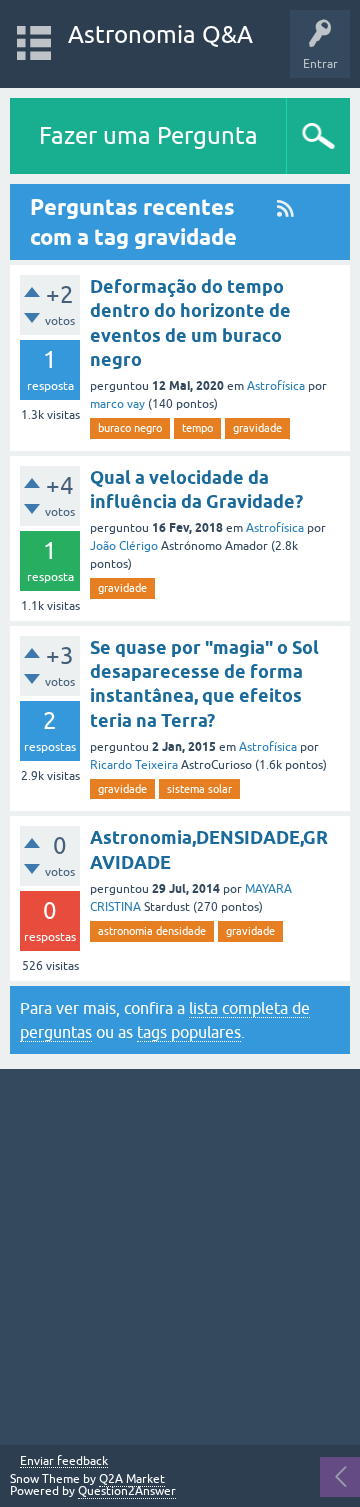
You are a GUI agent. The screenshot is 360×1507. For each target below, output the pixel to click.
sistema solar (199, 789)
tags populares (189, 1032)
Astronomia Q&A (160, 34)
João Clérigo (124, 546)
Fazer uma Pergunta (148, 135)
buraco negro (130, 428)
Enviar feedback (64, 1461)
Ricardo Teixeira (134, 765)
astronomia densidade (152, 931)
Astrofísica (276, 386)
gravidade (257, 428)
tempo (197, 428)
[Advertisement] (180, 1257)
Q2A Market (132, 1479)
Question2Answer (127, 1491)
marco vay (117, 404)
